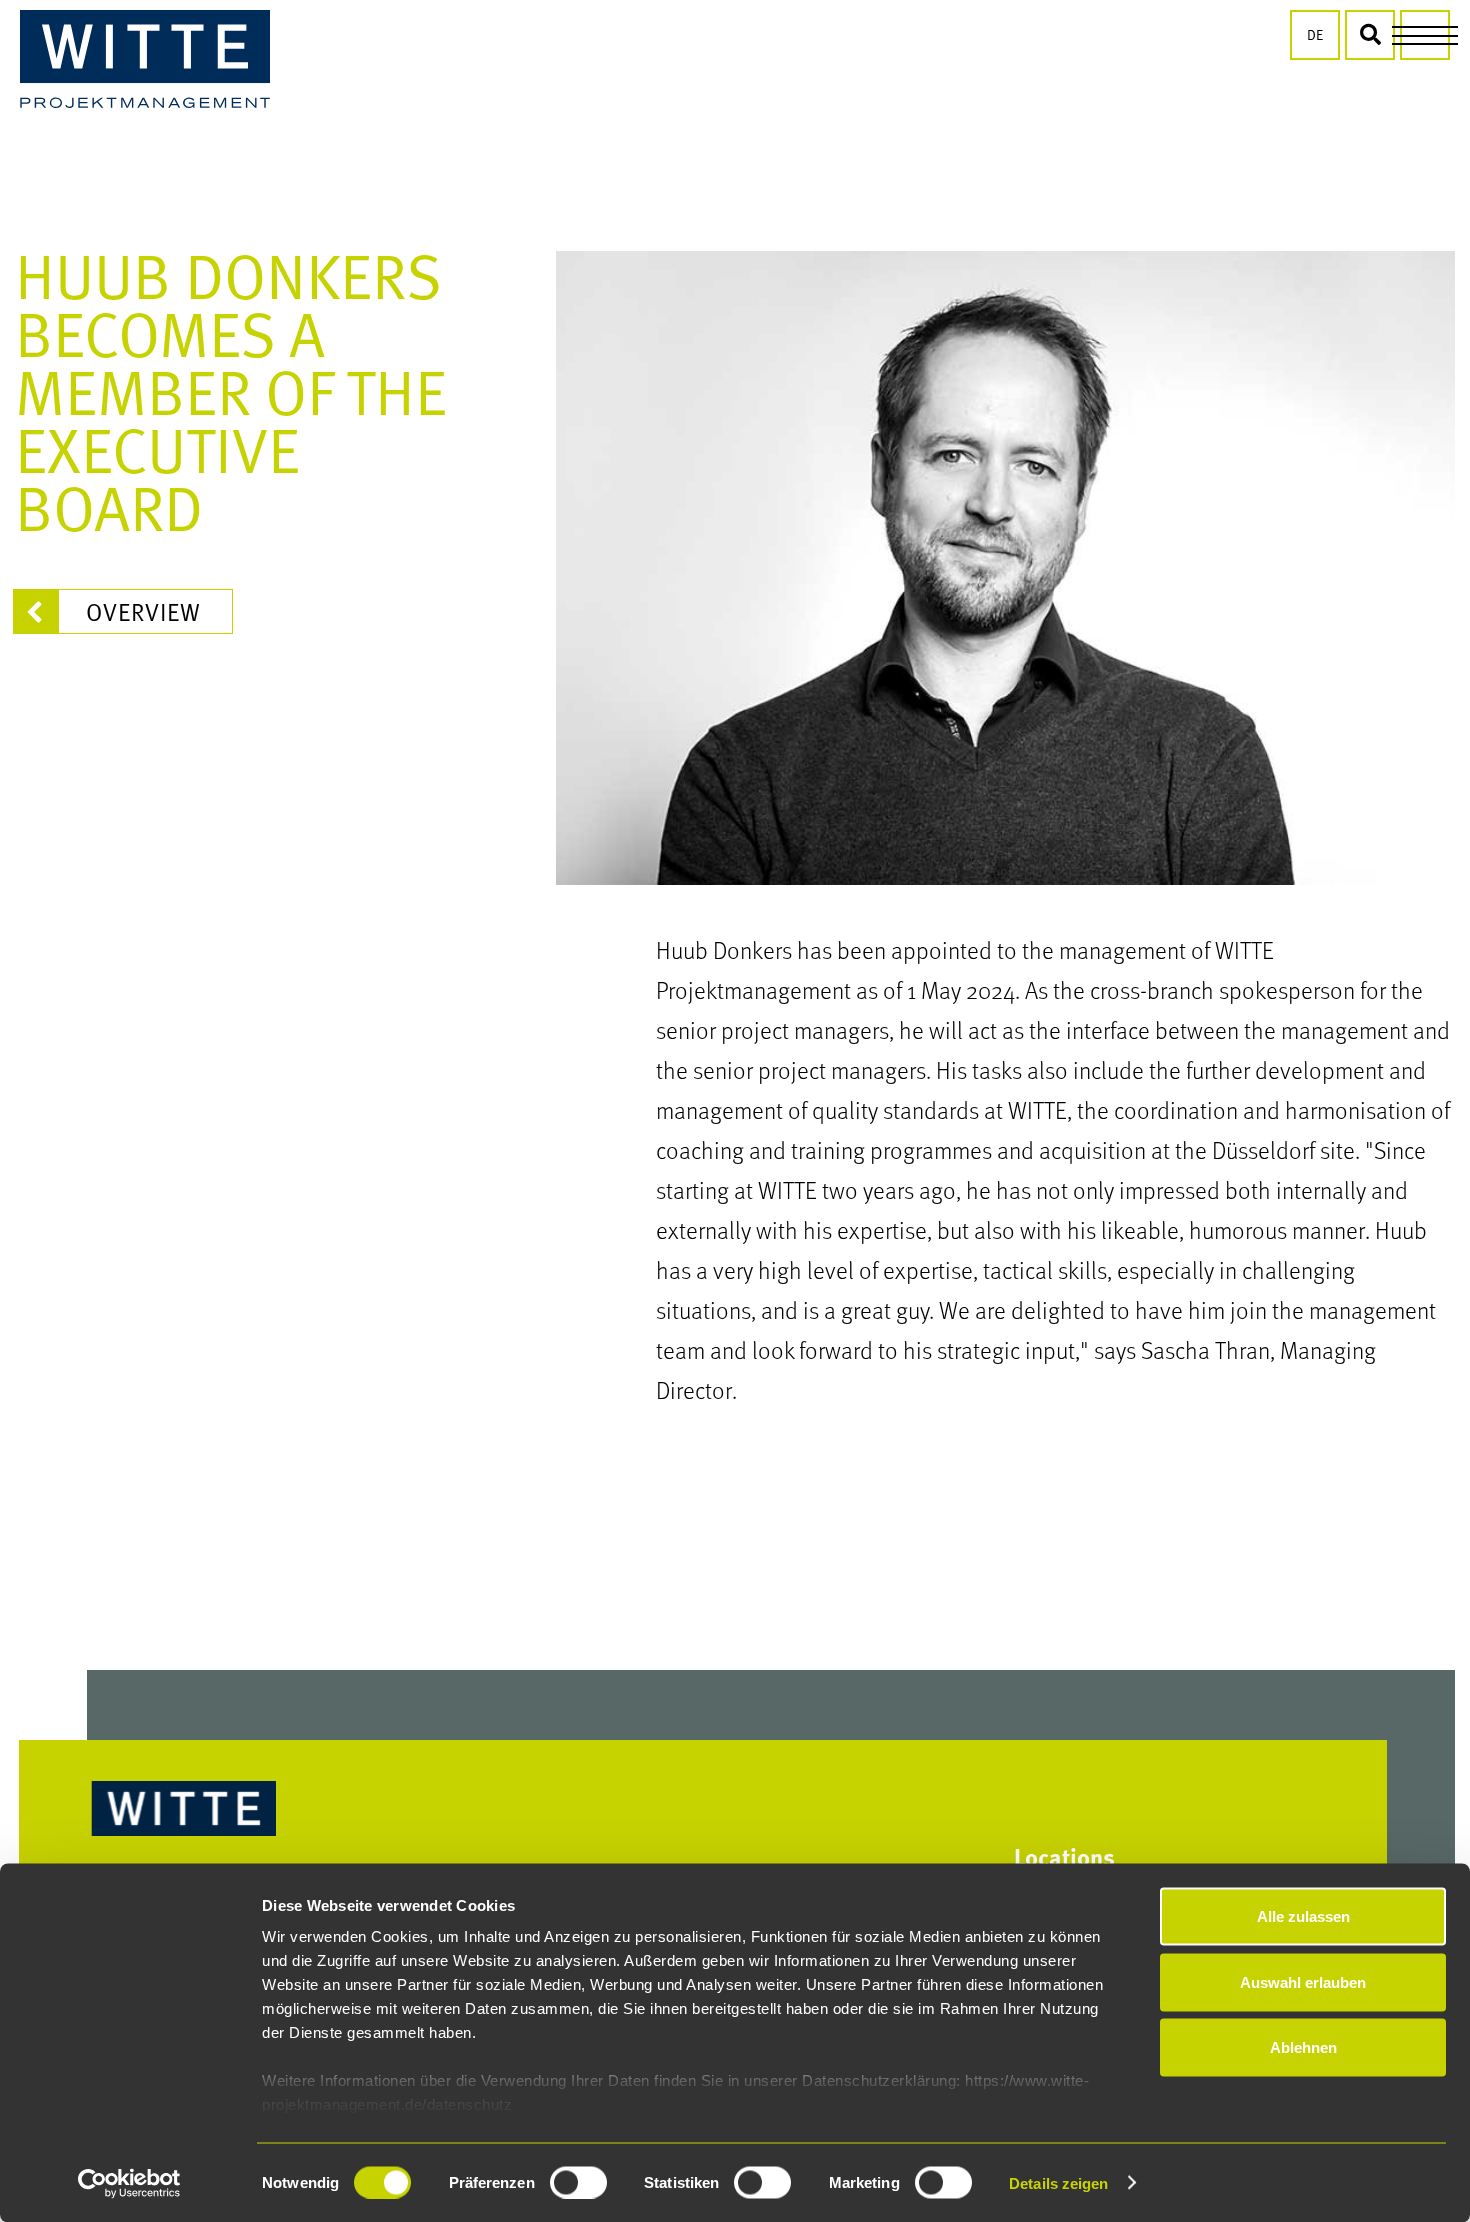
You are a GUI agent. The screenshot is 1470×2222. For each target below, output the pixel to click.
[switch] (578, 2182)
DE (1315, 34)
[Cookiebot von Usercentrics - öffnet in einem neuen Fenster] (129, 2183)
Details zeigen (1058, 2182)
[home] (145, 59)
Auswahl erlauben (1303, 1981)
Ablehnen (1303, 2047)
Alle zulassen (1303, 1916)
